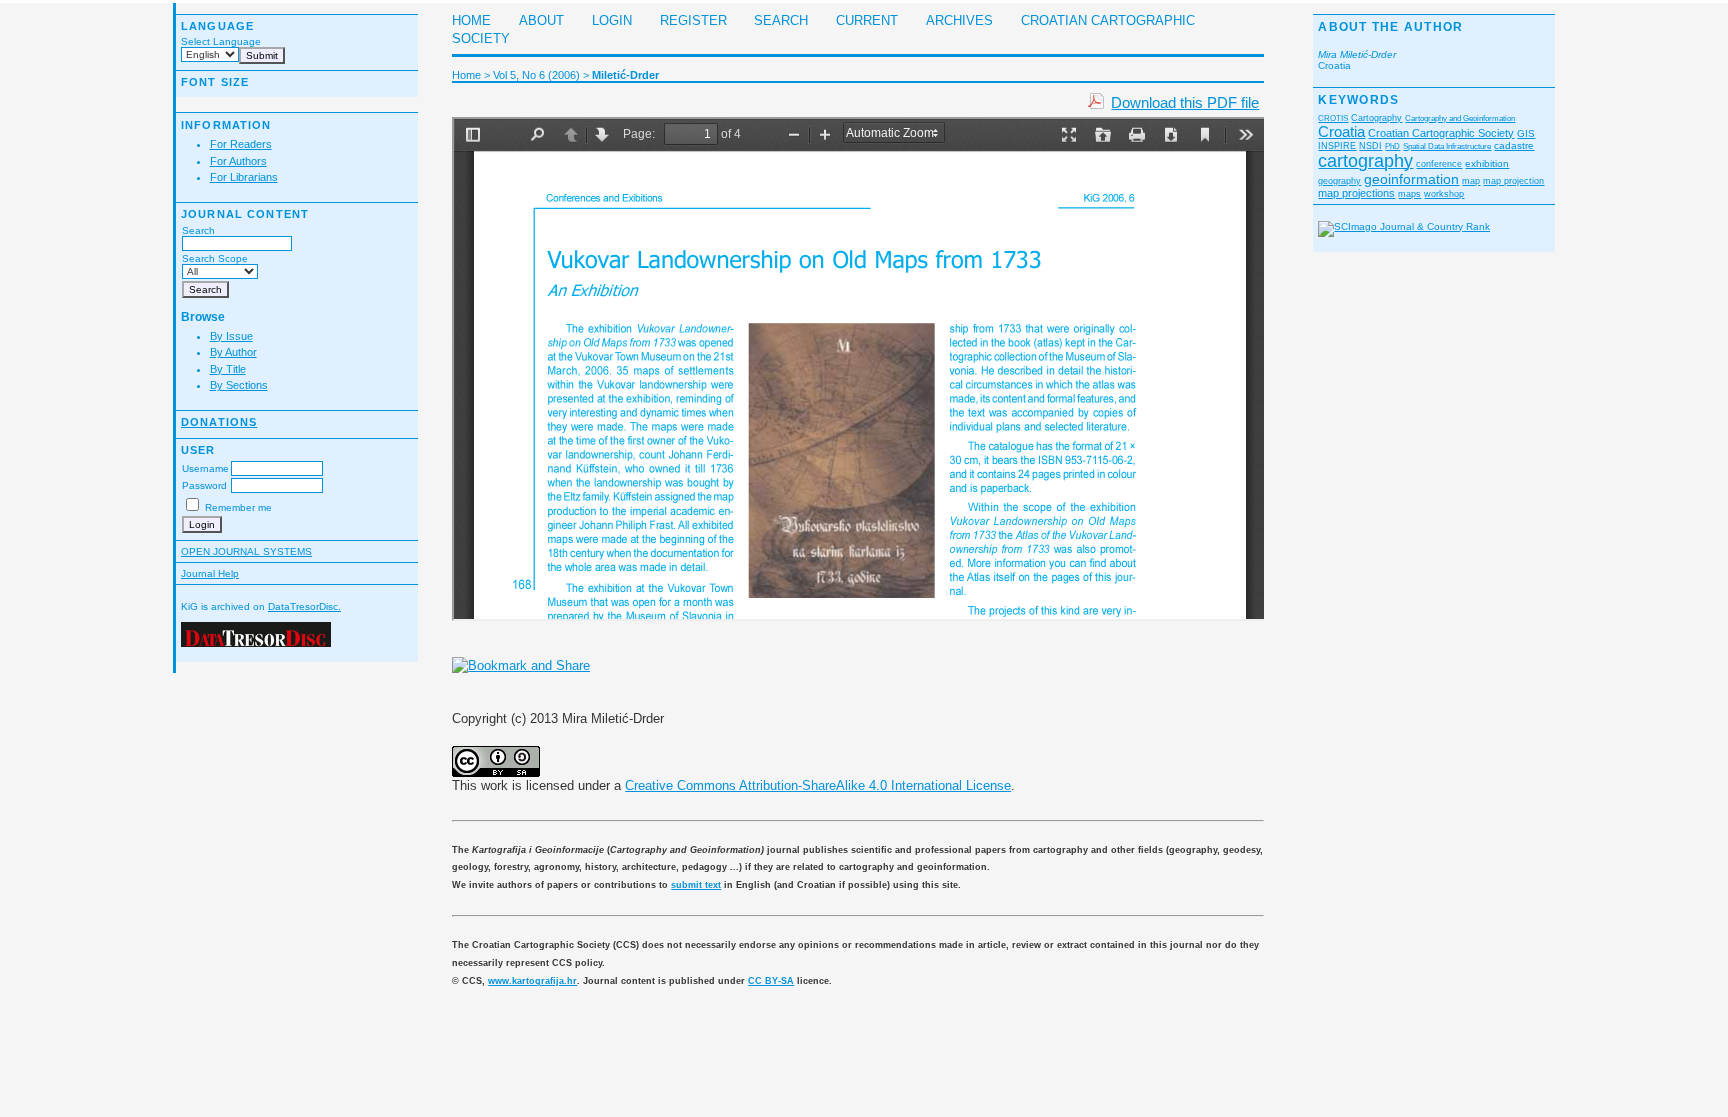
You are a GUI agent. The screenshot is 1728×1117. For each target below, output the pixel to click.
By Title (228, 369)
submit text (696, 885)
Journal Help (210, 573)
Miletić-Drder (625, 75)
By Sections (239, 385)
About (541, 21)
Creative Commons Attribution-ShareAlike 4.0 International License (818, 785)
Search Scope (215, 258)
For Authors (238, 161)
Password (204, 485)
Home (471, 21)
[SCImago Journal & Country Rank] (1404, 226)
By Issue (231, 336)
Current (867, 21)
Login (612, 21)
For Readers (241, 144)
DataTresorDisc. (304, 606)
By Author (233, 352)
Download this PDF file (1185, 102)
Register (693, 21)
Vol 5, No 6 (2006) (536, 75)
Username (205, 468)
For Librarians (244, 177)
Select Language (221, 41)
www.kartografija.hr (532, 981)
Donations (219, 422)
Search (198, 230)
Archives (959, 21)
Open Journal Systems (246, 551)
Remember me (238, 507)
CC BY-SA (771, 981)
